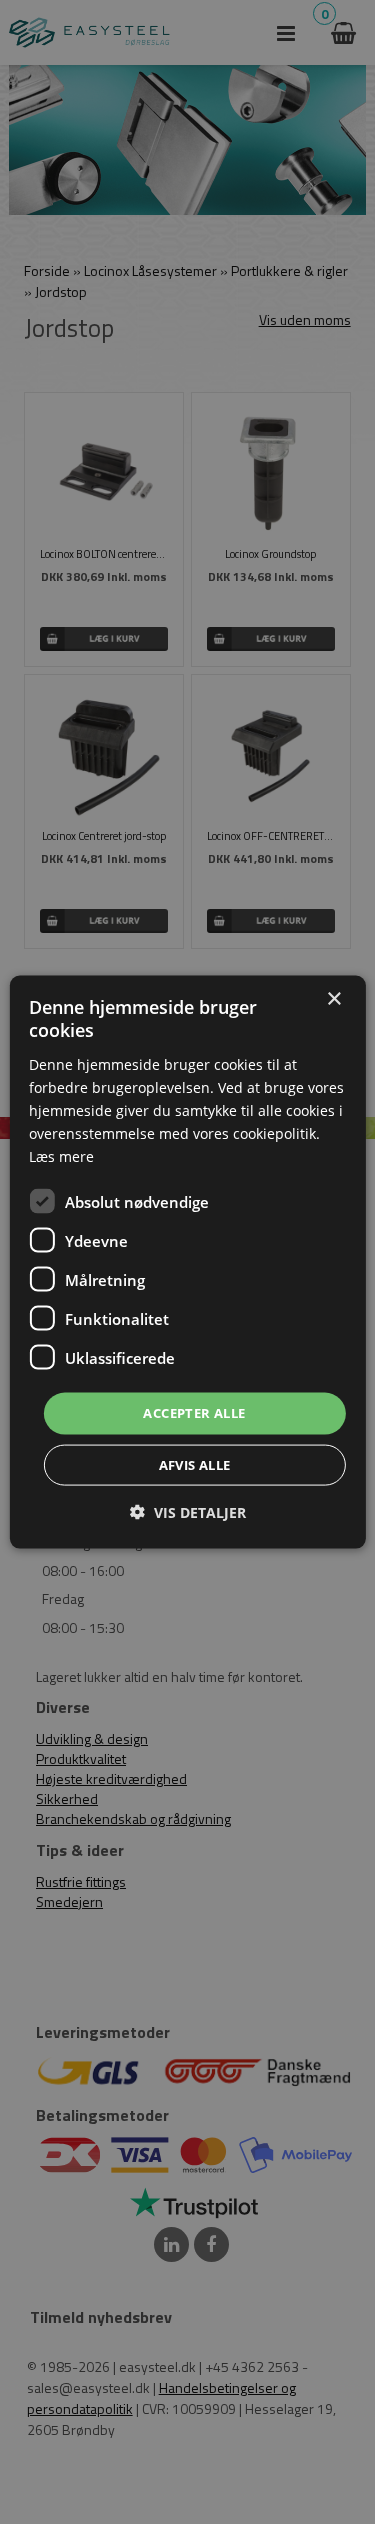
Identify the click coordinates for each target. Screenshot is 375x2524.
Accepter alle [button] (194, 1413)
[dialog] (187, 1262)
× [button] (333, 999)
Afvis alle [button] (195, 1464)
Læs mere (61, 1156)
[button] (188, 1511)
